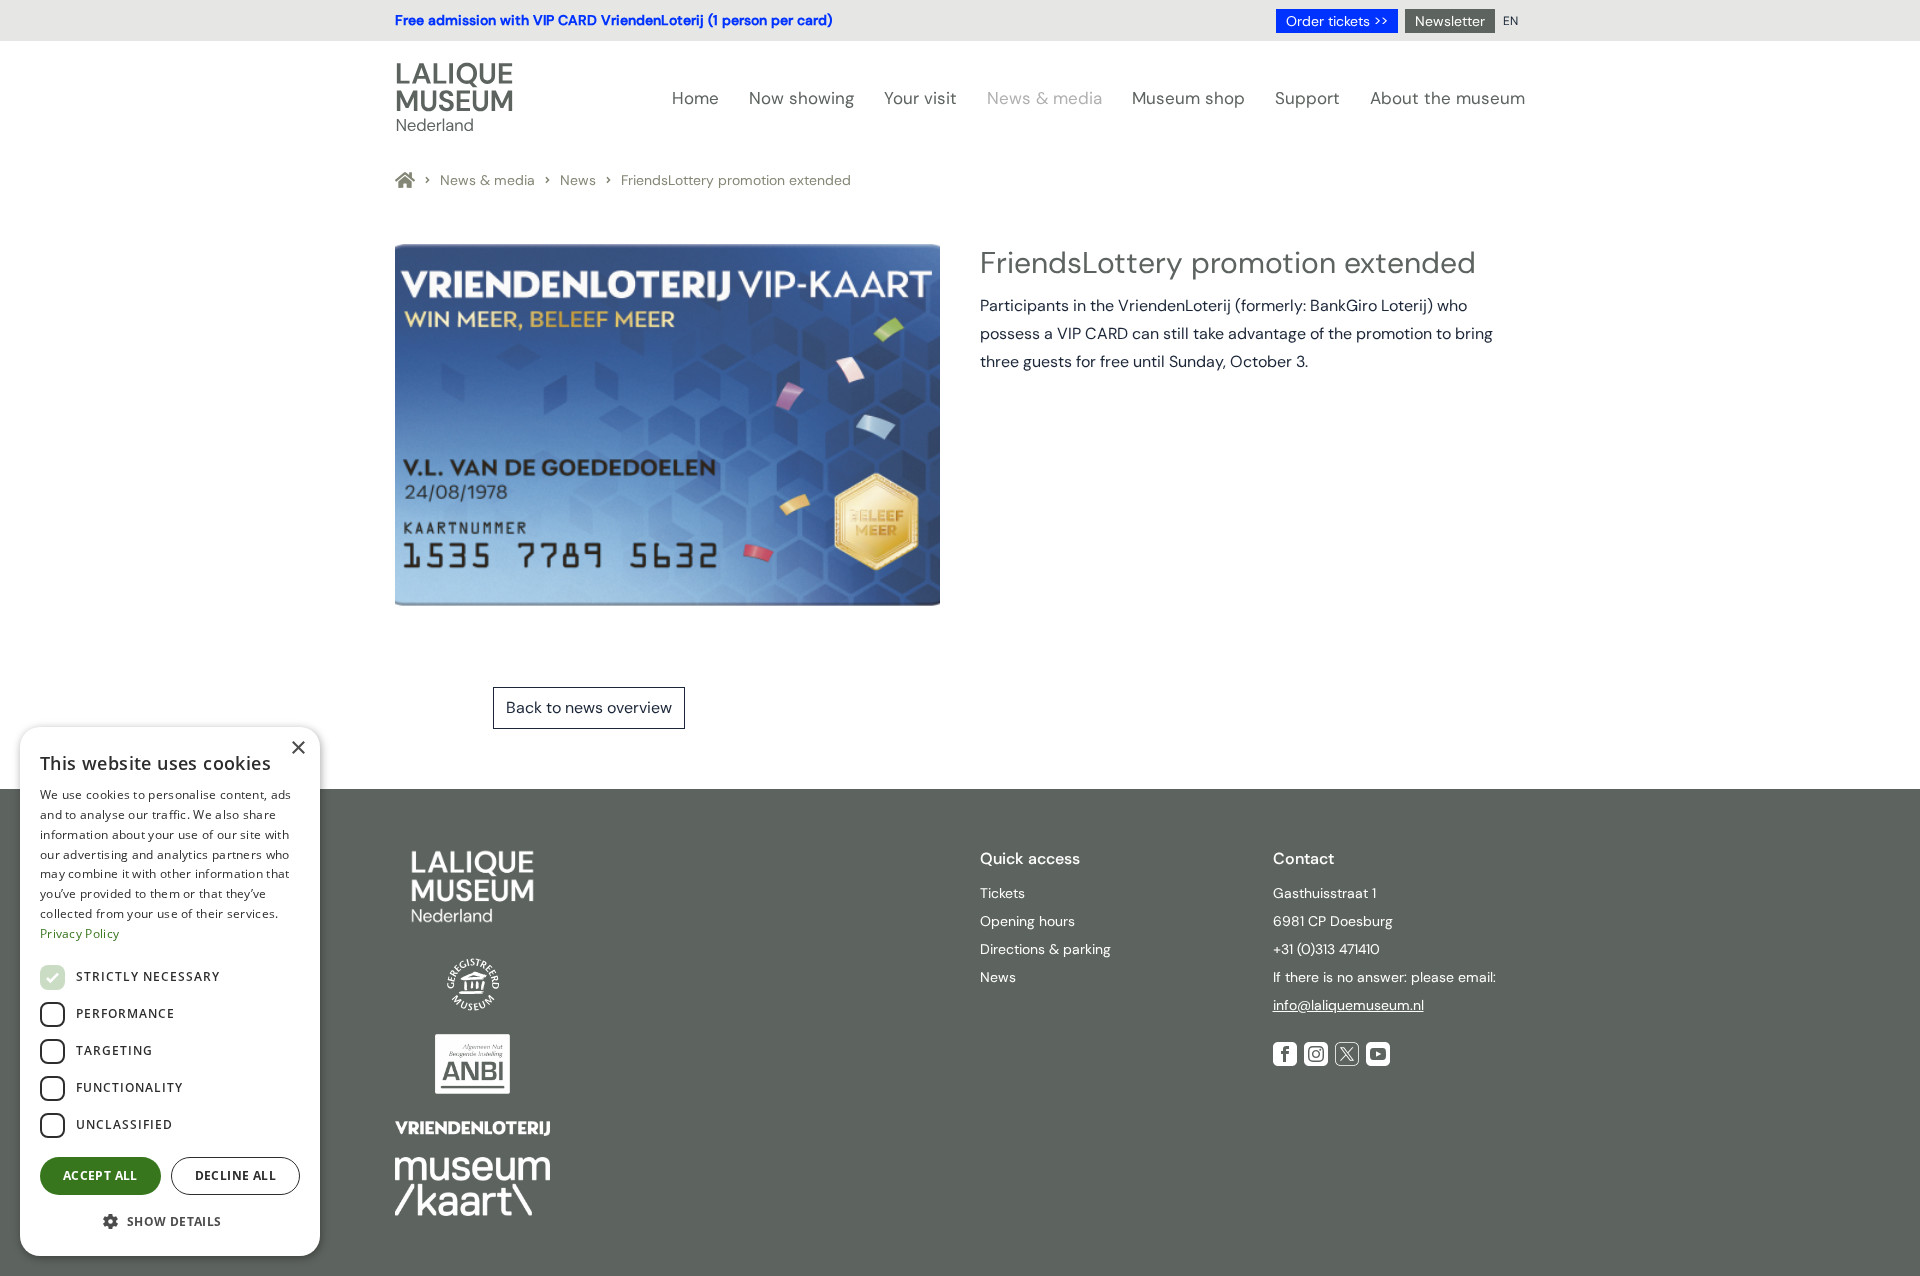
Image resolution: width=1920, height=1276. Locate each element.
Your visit (920, 98)
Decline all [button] (235, 1175)
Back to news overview (589, 707)
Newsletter (1450, 21)
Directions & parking (1045, 949)
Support (1307, 98)
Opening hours (1027, 921)
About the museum (1447, 98)
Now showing (801, 98)
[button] (170, 1222)
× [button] (297, 748)
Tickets (1002, 893)
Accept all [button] (100, 1175)
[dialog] (170, 991)
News (578, 180)
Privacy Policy (79, 933)
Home (695, 98)
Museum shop (1188, 98)
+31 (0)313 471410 (1328, 949)
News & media (1044, 98)
